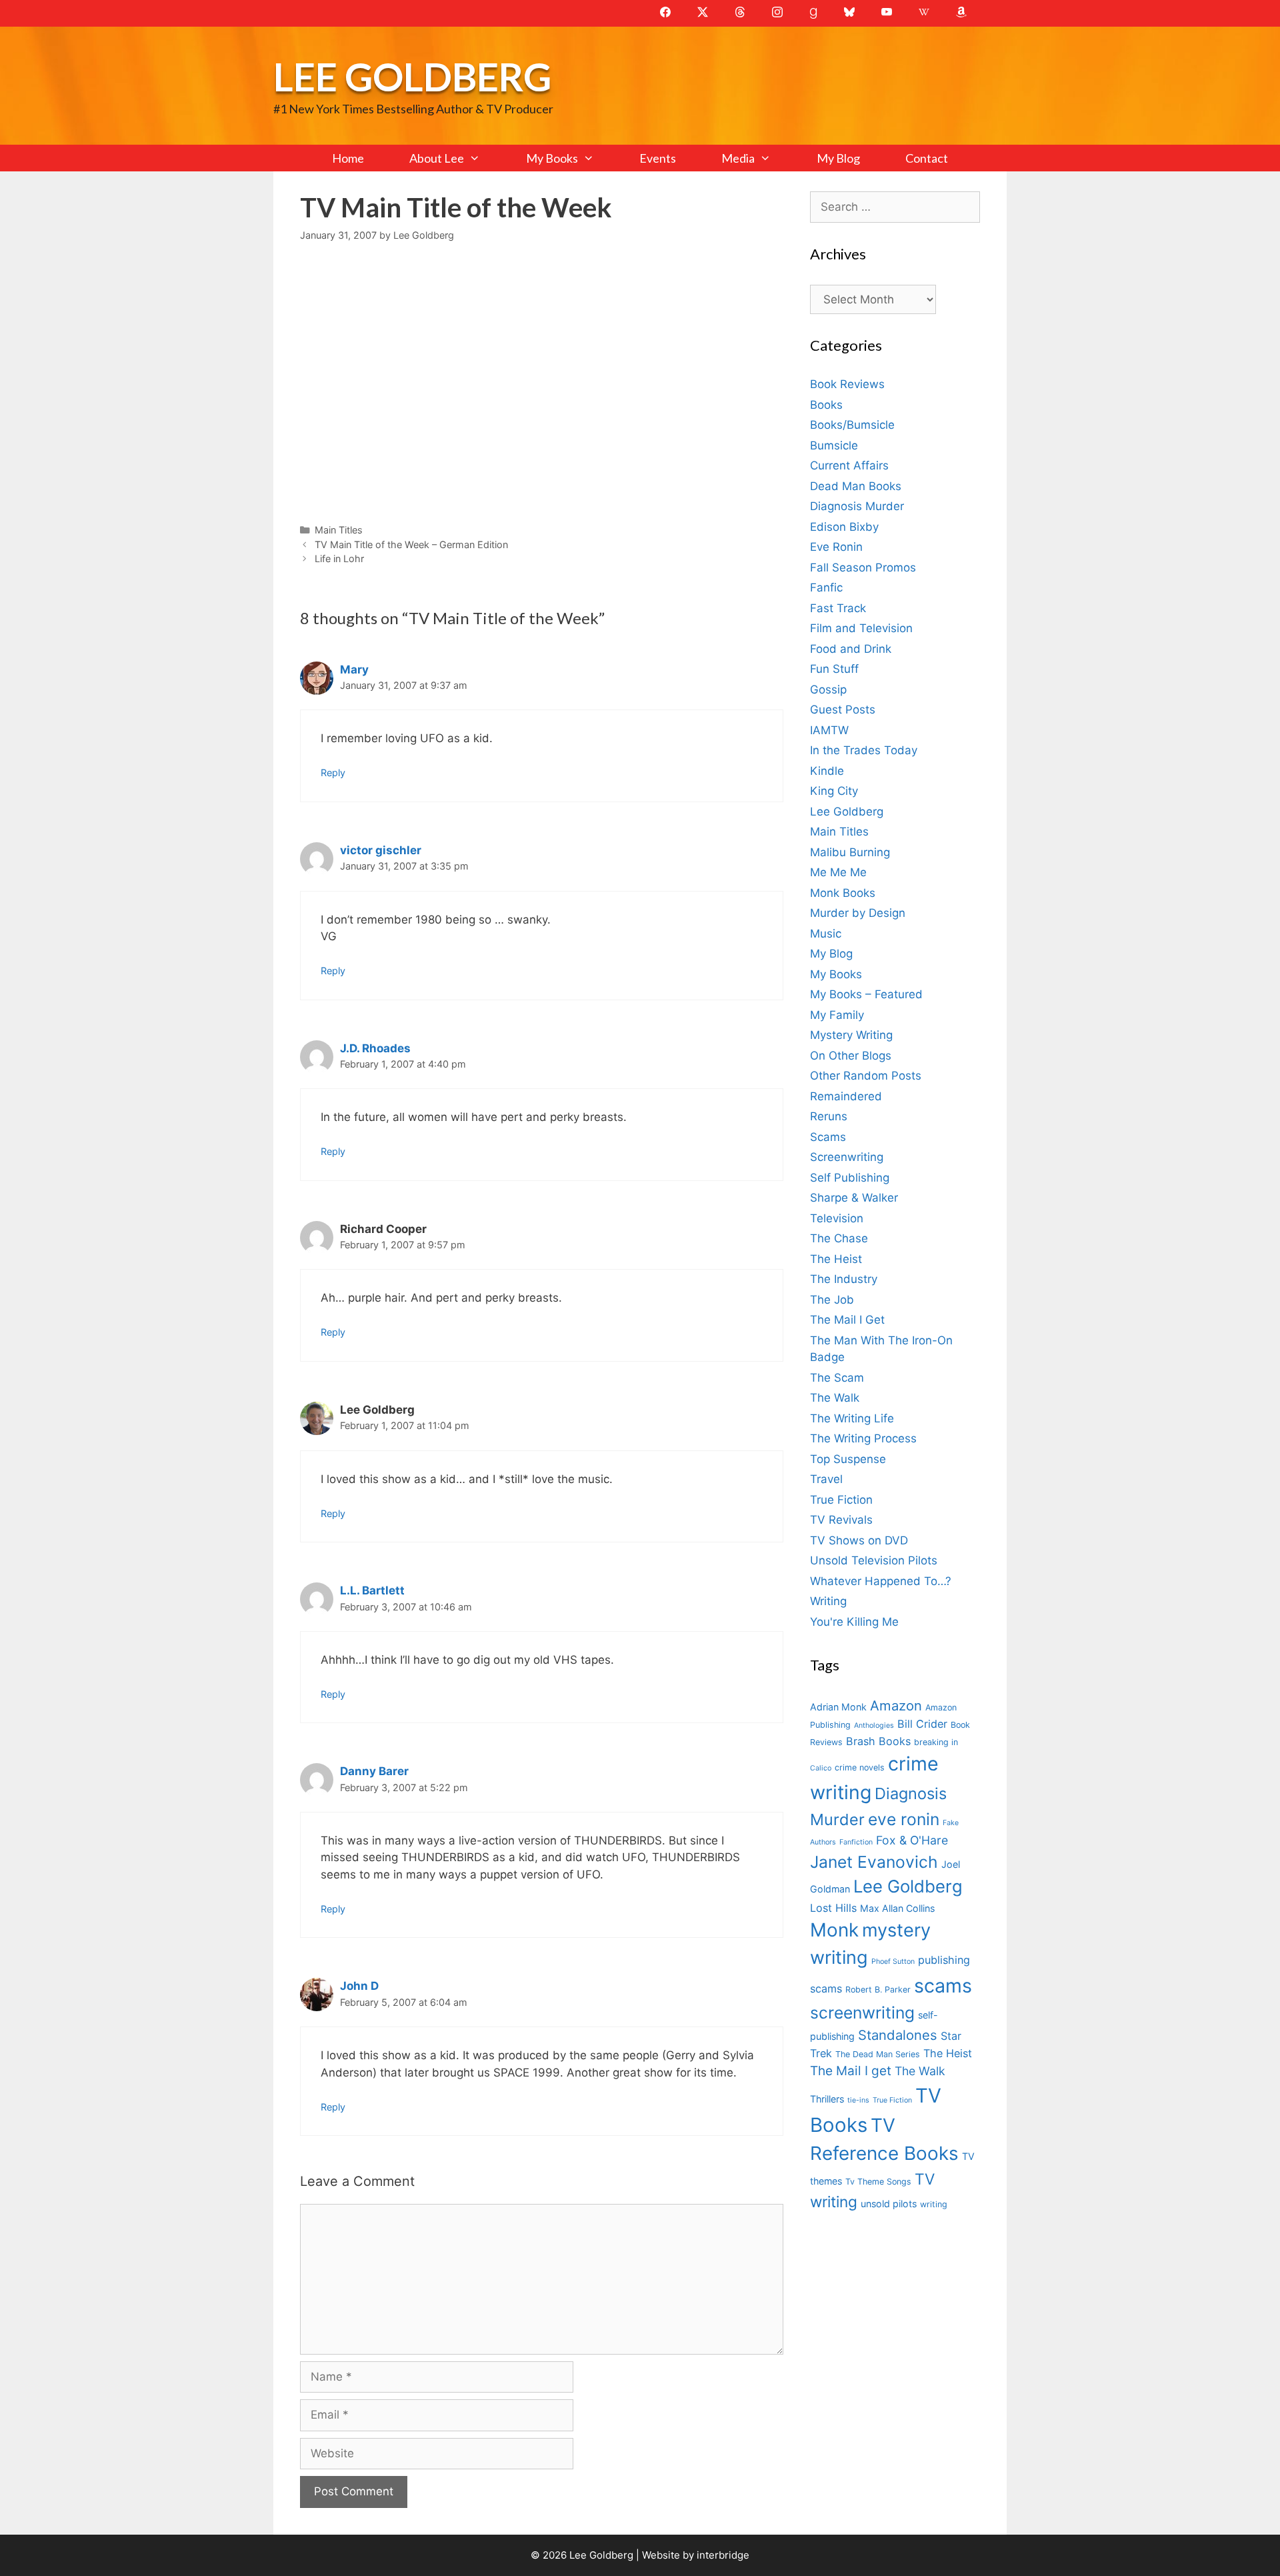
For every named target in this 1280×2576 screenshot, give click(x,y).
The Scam (837, 1378)
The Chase (839, 1238)
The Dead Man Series (878, 2054)
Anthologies (874, 1725)
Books (826, 405)
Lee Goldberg (412, 76)
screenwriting (862, 2013)
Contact (927, 158)
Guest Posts (843, 710)
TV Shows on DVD (859, 1540)
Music (826, 934)
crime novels (860, 1767)
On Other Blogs (851, 1056)
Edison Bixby (844, 527)
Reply (333, 773)
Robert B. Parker (878, 1990)
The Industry (844, 1279)
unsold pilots (889, 2204)
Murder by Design (858, 913)
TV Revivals (841, 1520)
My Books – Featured (866, 994)
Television (837, 1218)
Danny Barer (374, 1771)
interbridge (723, 2555)
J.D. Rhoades (375, 1048)
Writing (828, 1601)
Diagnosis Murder (857, 506)
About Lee (437, 158)
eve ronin (904, 1819)
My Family (837, 1015)
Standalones (898, 2035)
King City (834, 791)
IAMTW (829, 730)
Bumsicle (834, 445)
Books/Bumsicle (852, 425)
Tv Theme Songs (878, 2182)
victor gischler (381, 850)
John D (359, 1986)
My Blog (838, 158)
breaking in (936, 1742)
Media (738, 158)
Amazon (896, 1705)
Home (348, 158)
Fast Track (838, 608)
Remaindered (846, 1096)
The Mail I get (851, 2071)
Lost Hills (833, 1908)
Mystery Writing (851, 1035)
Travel (826, 1479)
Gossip (828, 690)
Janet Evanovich (874, 1862)
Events (658, 158)
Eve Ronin (836, 547)
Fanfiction (856, 1842)
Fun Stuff (834, 669)
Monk (834, 1930)
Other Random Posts (866, 1076)
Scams (828, 1137)
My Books (552, 158)
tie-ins (858, 2100)
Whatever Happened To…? (881, 1581)
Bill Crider (922, 1724)
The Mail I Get (847, 1320)
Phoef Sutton (893, 1962)
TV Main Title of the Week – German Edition (411, 544)
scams (943, 1986)
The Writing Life (852, 1418)
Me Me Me (838, 872)
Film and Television (861, 628)
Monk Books (843, 893)
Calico (821, 1768)
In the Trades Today (864, 750)
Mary (354, 670)
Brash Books (878, 1741)
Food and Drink (851, 649)
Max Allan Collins (897, 1908)
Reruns (829, 1116)
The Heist (836, 1259)
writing (934, 2204)
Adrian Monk (838, 1707)
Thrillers (827, 2099)
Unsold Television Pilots (874, 1560)
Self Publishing (850, 1178)
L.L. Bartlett (372, 1590)
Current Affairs (849, 465)
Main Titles (339, 530)
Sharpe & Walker (854, 1198)
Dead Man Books (856, 486)
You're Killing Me (854, 1622)
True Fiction (841, 1500)
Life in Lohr (339, 558)
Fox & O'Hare (912, 1840)
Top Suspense (848, 1459)
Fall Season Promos (863, 567)
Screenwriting (847, 1157)
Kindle (827, 771)
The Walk (835, 1398)
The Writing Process (863, 1438)
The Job (832, 1300)
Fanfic (826, 587)
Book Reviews (847, 384)
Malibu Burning (850, 852)
